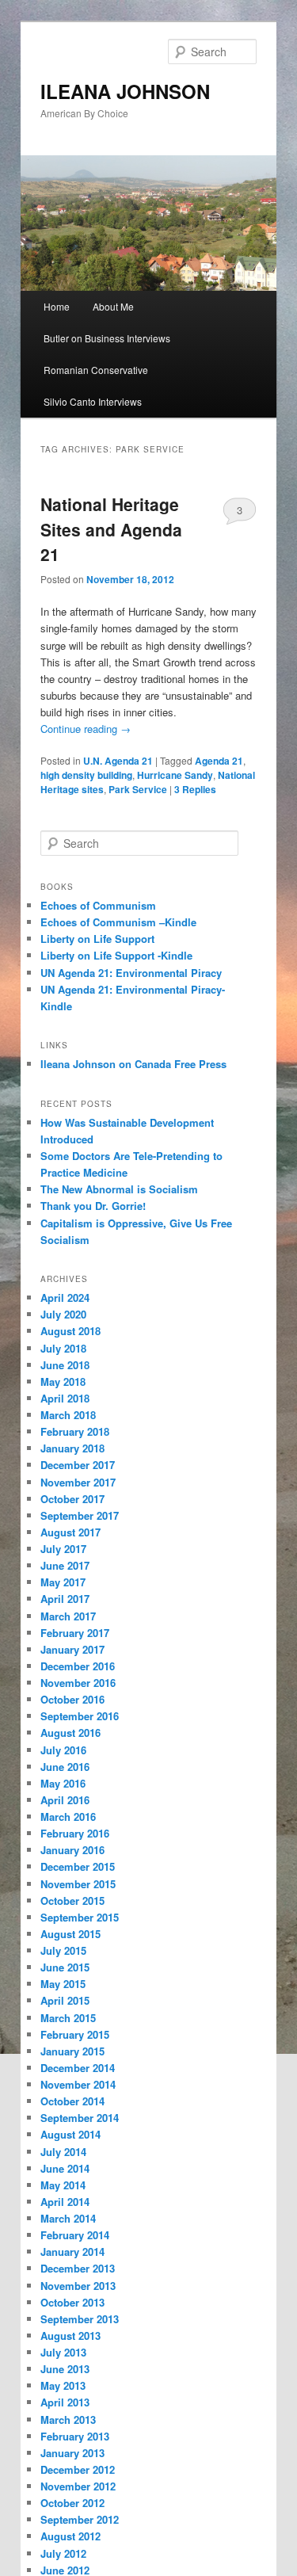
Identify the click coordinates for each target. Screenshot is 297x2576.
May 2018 (63, 1381)
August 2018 (70, 1331)
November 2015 (78, 1884)
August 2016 (70, 1733)
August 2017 (70, 1532)
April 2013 (65, 2402)
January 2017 (72, 1649)
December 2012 (78, 2469)
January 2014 (72, 2252)
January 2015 (72, 2051)
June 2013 (65, 2369)
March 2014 (68, 2218)
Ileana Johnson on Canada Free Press (133, 1064)
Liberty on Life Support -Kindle (116, 955)
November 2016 (78, 1683)
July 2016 (63, 1750)
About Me (113, 306)
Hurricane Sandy (175, 775)
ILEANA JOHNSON (125, 91)
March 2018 (68, 1415)
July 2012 (63, 2553)
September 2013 (80, 2319)
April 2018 (65, 1398)
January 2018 (72, 1448)
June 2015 (65, 1967)
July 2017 (63, 1549)
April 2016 (65, 1800)
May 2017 (63, 1582)
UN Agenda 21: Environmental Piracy (131, 973)
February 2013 (75, 2436)
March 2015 (68, 2018)
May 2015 (63, 1984)
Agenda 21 (219, 761)
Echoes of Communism (98, 905)
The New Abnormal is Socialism (119, 1189)
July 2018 (63, 1348)
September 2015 (80, 1917)
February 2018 (75, 1431)
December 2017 (78, 1465)
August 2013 (70, 2336)
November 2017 (78, 1482)
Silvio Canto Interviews (93, 401)
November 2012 (78, 2486)
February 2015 (75, 2034)
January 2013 (72, 2453)
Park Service (138, 789)
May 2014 (63, 2185)
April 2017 (65, 1599)
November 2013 (78, 2286)
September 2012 (80, 2519)
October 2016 (72, 1699)
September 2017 (80, 1515)
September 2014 (80, 2118)
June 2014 (65, 2168)
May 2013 (63, 2385)
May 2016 (63, 1783)
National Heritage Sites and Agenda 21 (111, 529)
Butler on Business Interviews (107, 338)
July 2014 (63, 2152)
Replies (195, 789)
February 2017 (75, 1633)
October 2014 (72, 2101)
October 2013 (72, 2302)
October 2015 (72, 1901)
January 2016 (72, 1850)
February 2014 (75, 2235)
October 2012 (72, 2503)
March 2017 (68, 1616)
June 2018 (65, 1365)
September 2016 (80, 1716)
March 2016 (68, 1817)
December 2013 (78, 2268)
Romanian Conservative (96, 370)
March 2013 (68, 2420)
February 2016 (75, 1833)
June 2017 (65, 1565)
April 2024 (65, 1298)
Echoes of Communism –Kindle (118, 922)
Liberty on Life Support (97, 939)
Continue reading (86, 729)
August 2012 (70, 2536)
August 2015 (70, 1934)
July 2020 (63, 1314)
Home (57, 306)
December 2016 (78, 1666)
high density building (86, 775)
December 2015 (78, 1866)
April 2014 (65, 2202)
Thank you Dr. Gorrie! (93, 1206)
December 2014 (78, 2068)
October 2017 (72, 1499)
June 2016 (65, 1767)
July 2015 (63, 1950)
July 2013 (63, 2352)
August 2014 (70, 2134)
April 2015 (65, 2000)
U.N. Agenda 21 (118, 761)
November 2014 (78, 2084)
